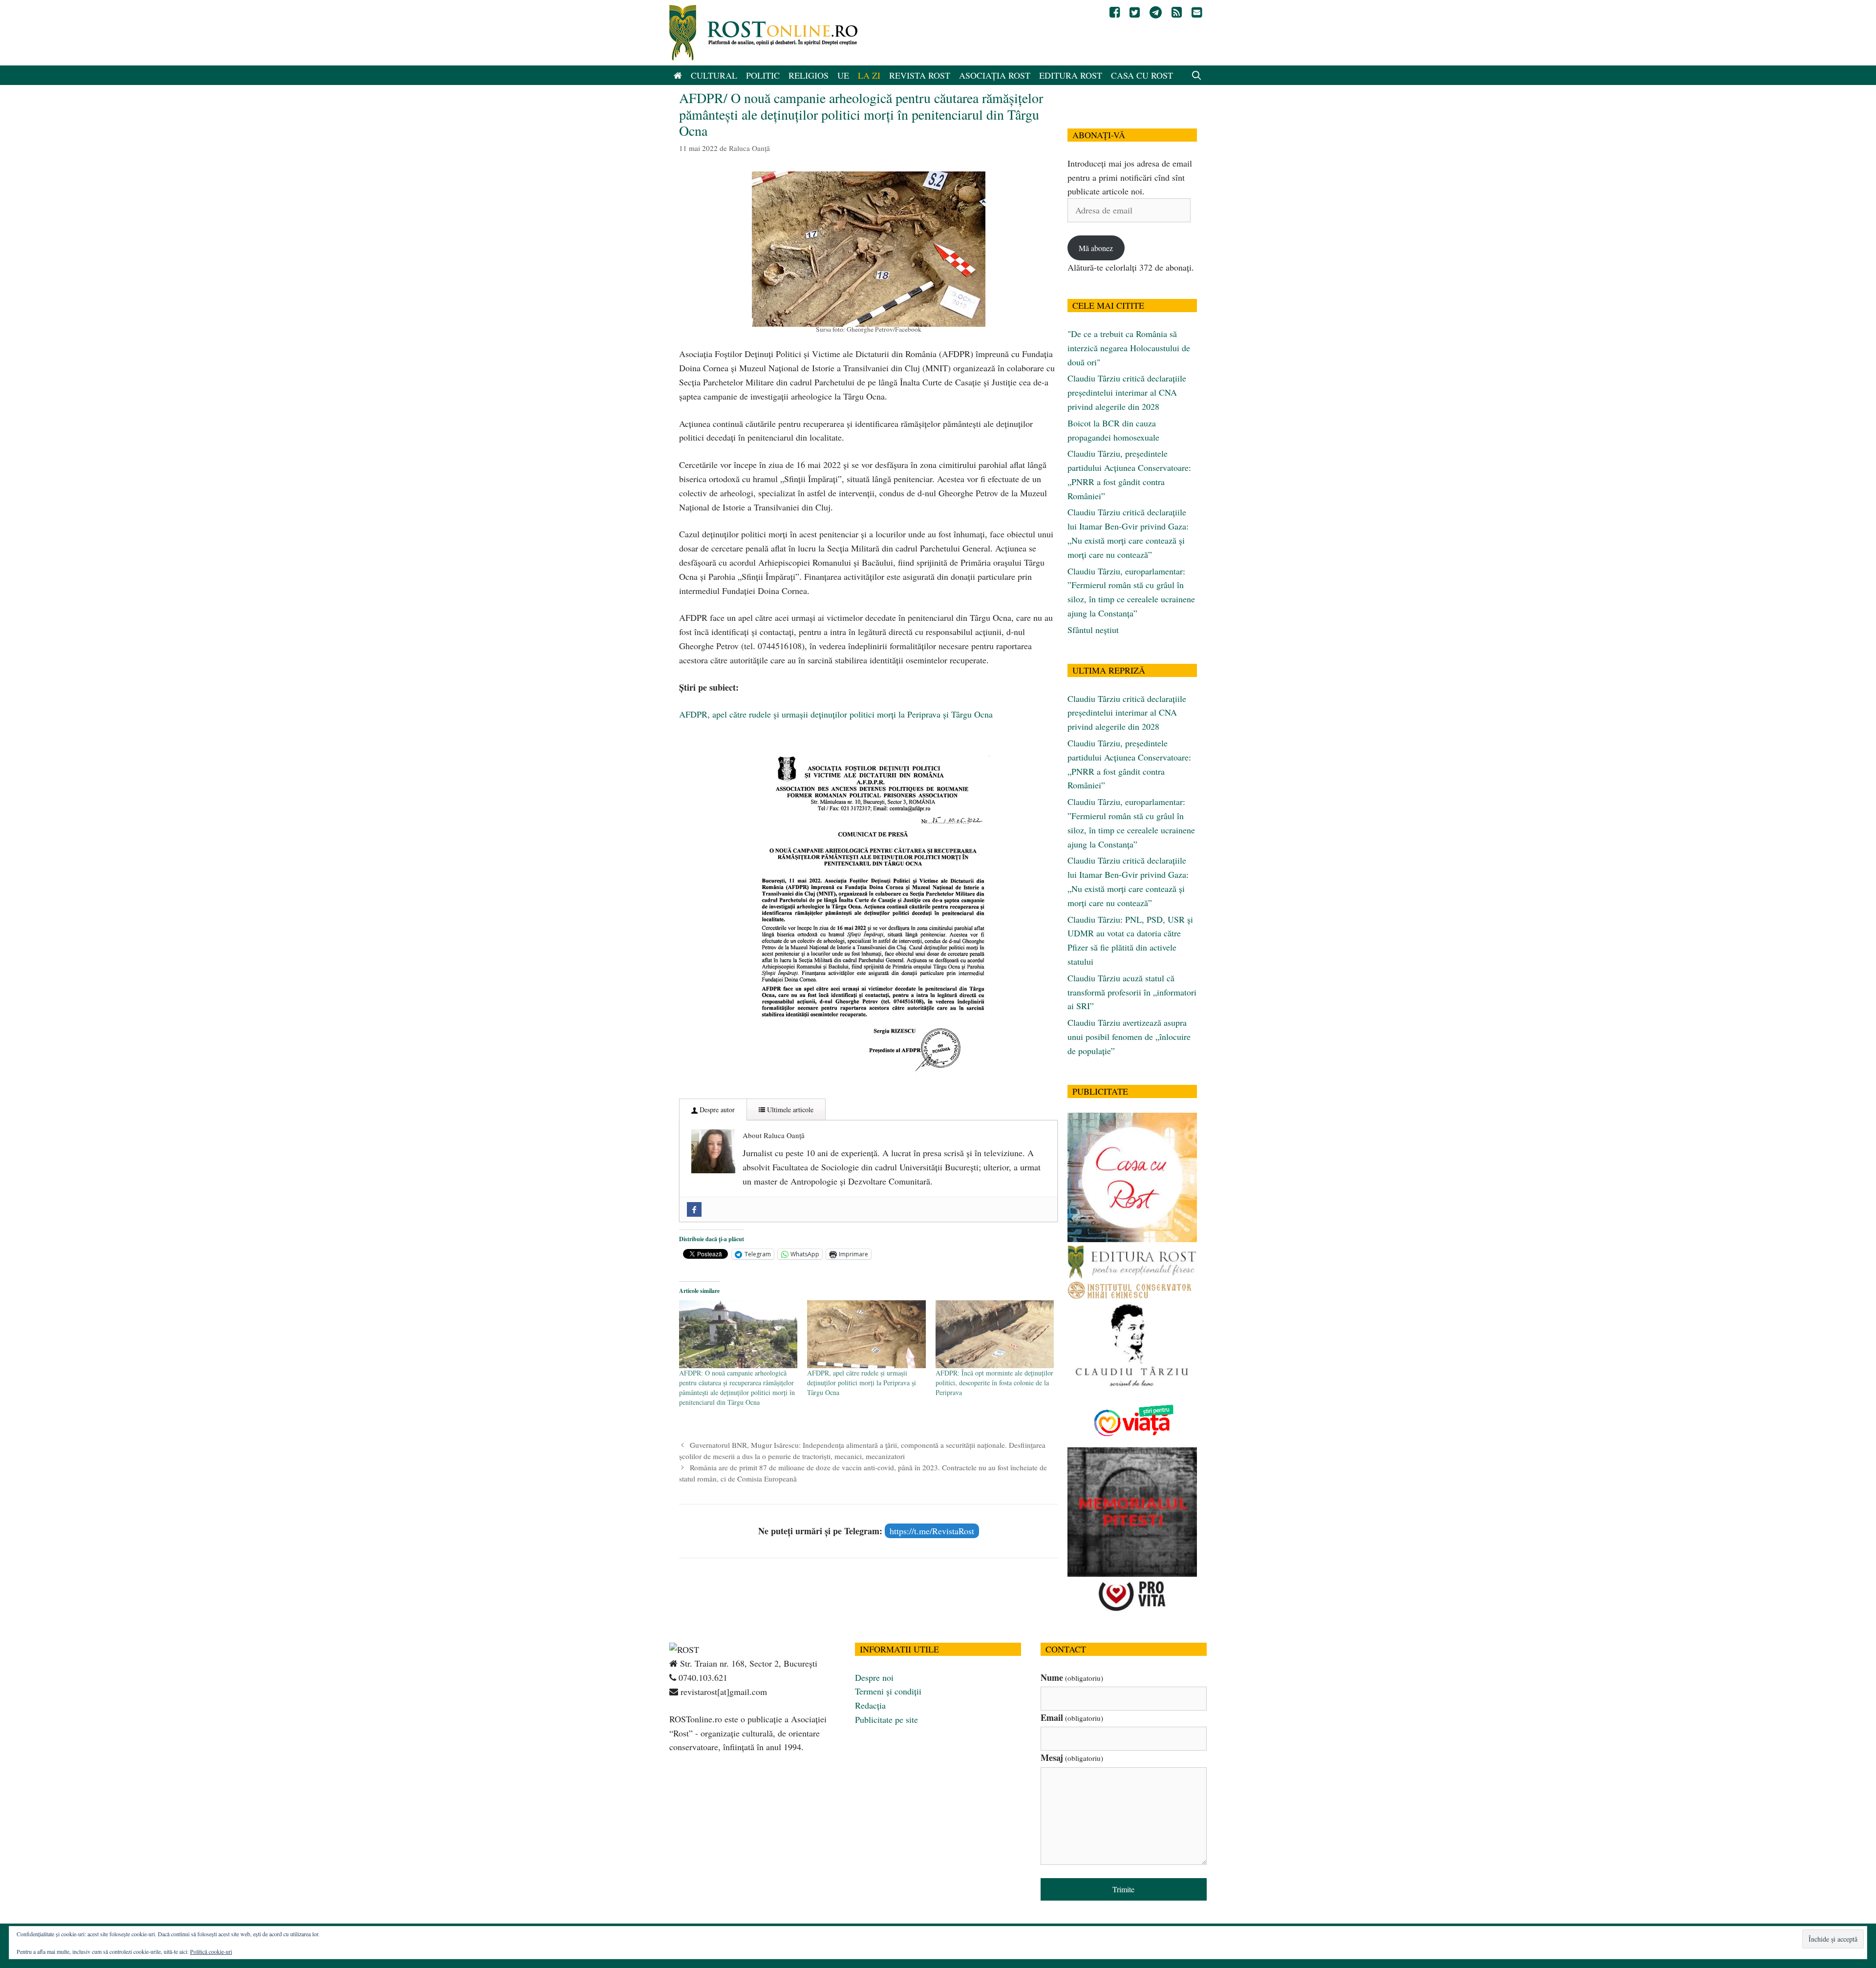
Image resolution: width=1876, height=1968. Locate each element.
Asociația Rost (995, 75)
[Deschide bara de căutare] (1197, 75)
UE (843, 75)
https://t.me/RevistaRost (932, 1531)
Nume (1072, 1677)
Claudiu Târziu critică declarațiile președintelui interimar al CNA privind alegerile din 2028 (1127, 392)
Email (1072, 1717)
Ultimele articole (789, 1110)
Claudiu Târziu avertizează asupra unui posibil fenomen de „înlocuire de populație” (1129, 1037)
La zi (869, 75)
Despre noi (874, 1677)
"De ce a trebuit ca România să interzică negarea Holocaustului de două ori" (1129, 348)
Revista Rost (920, 75)
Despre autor (716, 1110)
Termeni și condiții (888, 1691)
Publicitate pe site (886, 1719)
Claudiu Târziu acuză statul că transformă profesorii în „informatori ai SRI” (1132, 992)
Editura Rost (1071, 75)
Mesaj (1072, 1757)
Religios (809, 75)
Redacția (870, 1705)
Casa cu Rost (1142, 75)
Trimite (1123, 1889)
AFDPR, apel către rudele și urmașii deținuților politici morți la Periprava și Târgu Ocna (836, 714)
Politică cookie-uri (211, 1951)
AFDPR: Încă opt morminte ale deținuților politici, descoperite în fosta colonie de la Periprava (994, 1383)
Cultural (714, 75)
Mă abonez (1096, 248)
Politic (763, 75)
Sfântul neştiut (1093, 630)
